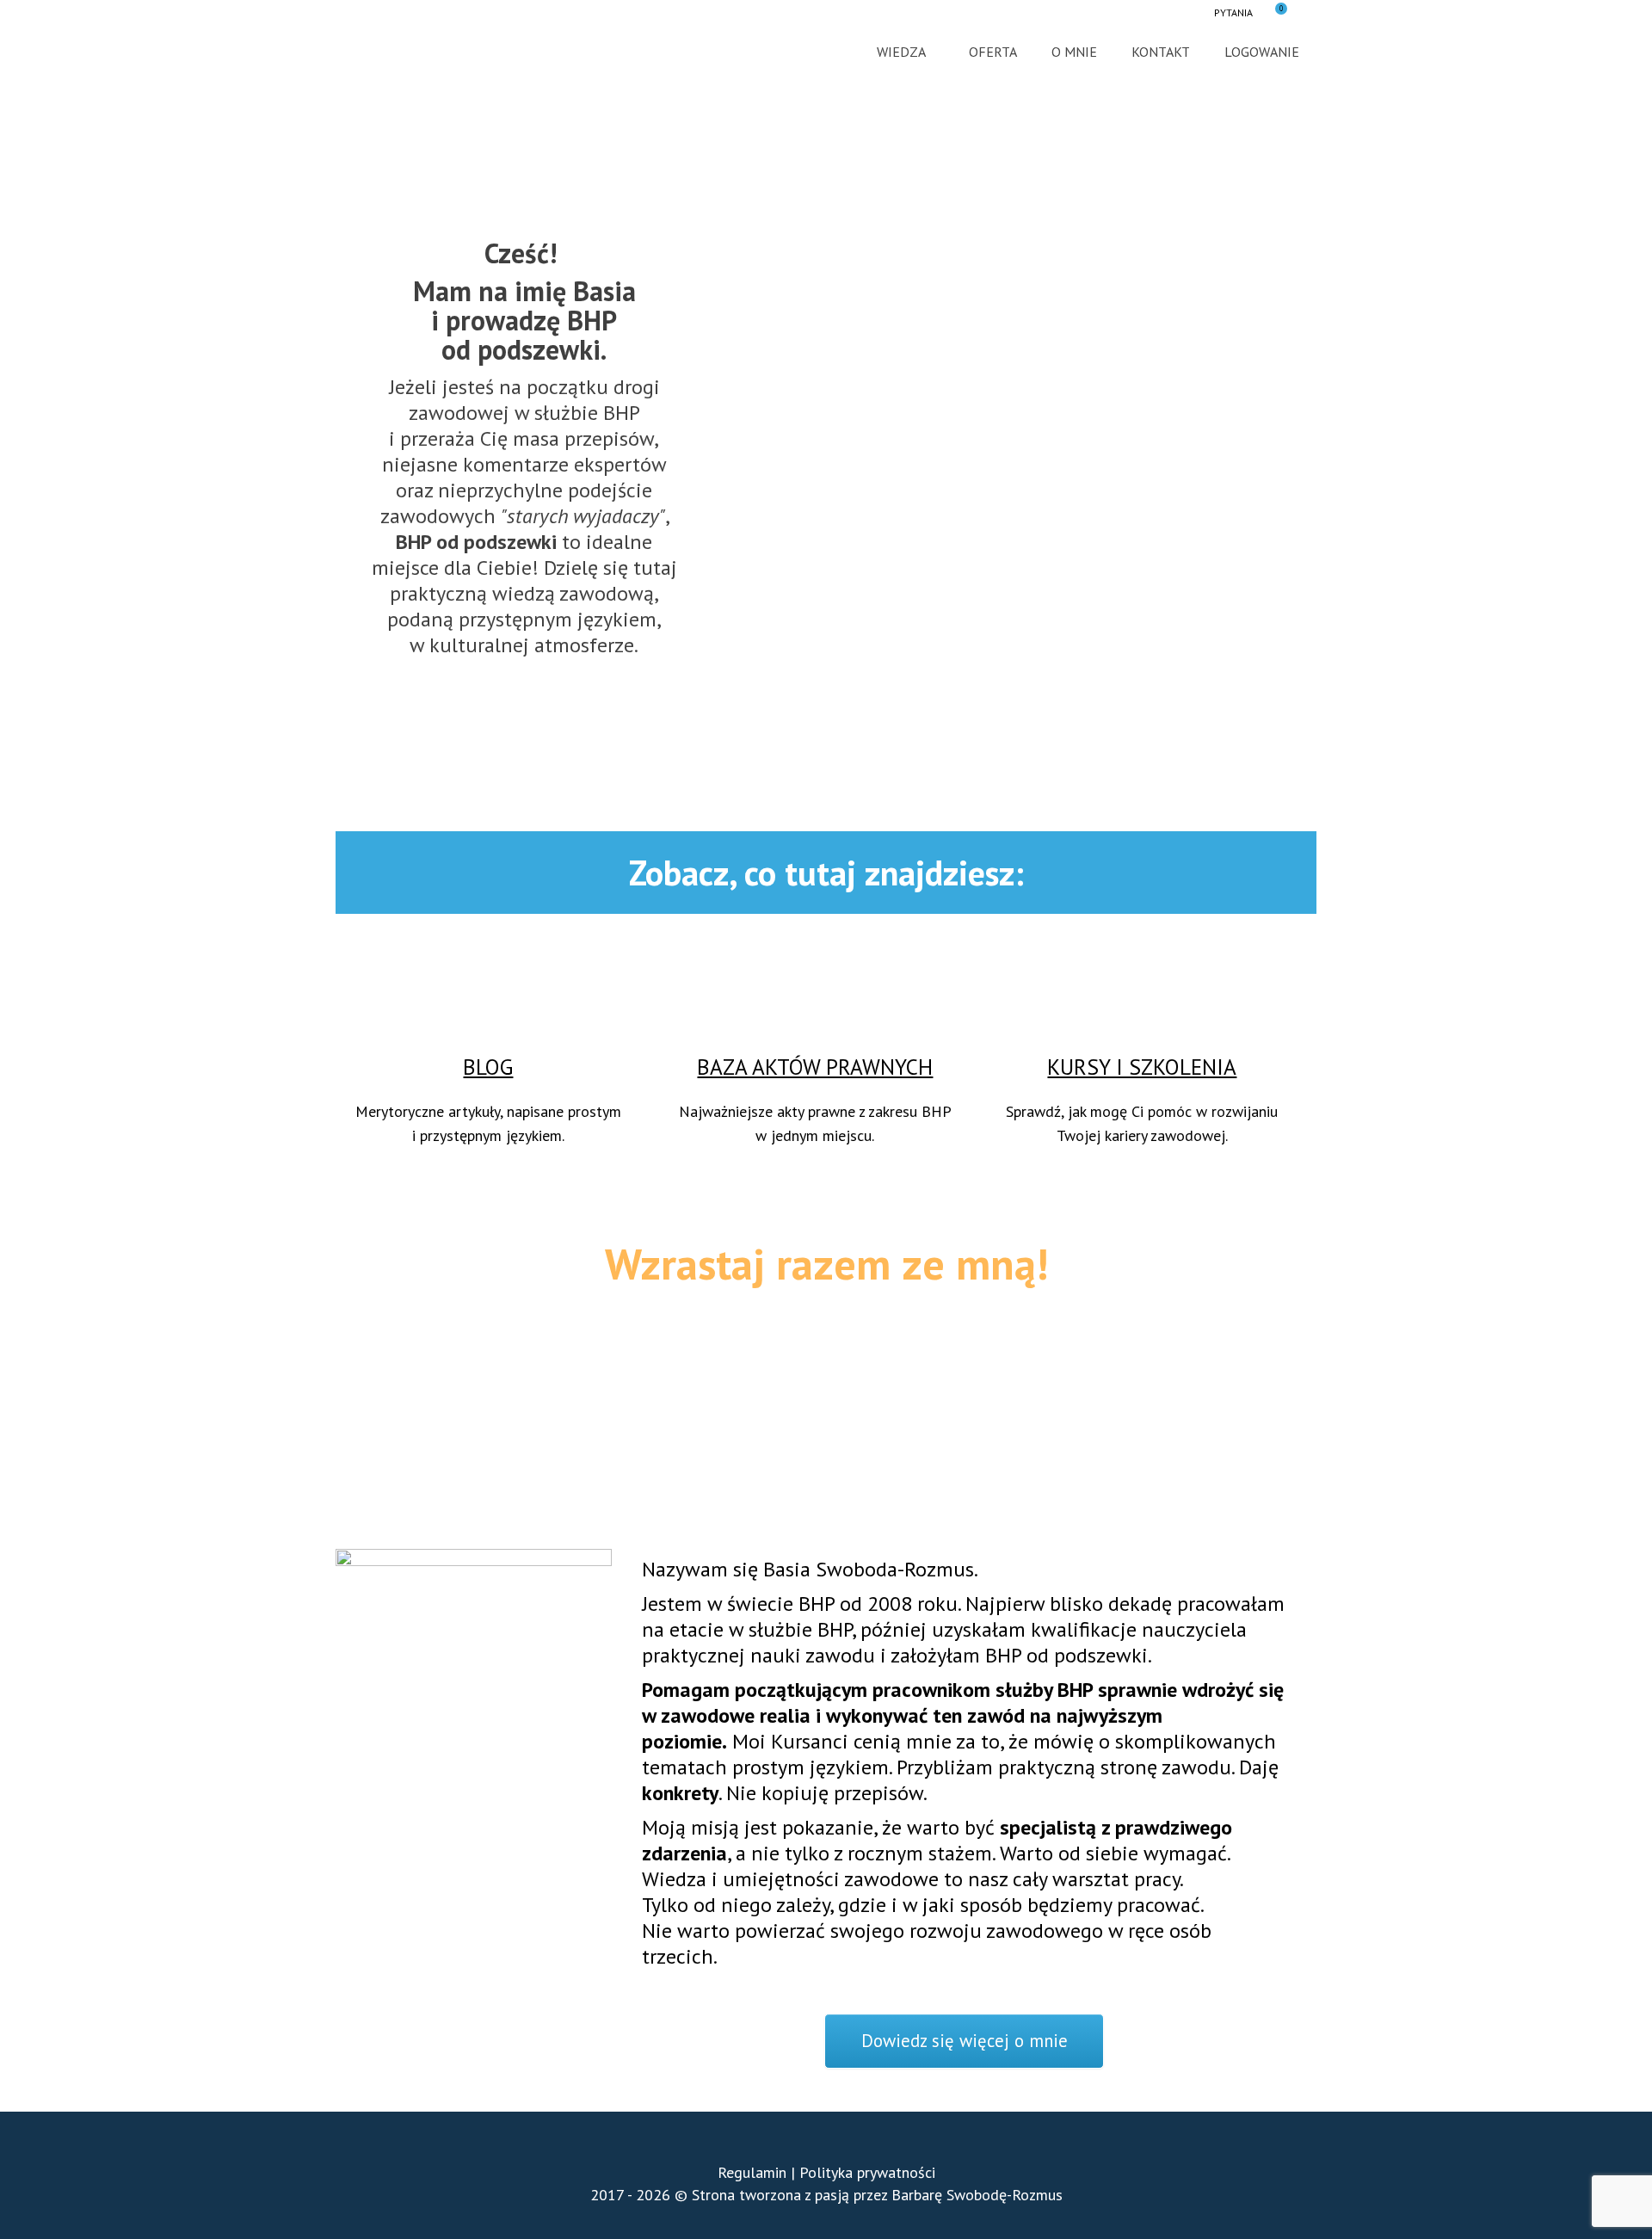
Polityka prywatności (867, 2172)
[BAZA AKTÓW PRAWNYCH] (815, 983)
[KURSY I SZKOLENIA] (1142, 983)
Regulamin (752, 2172)
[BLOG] (488, 983)
